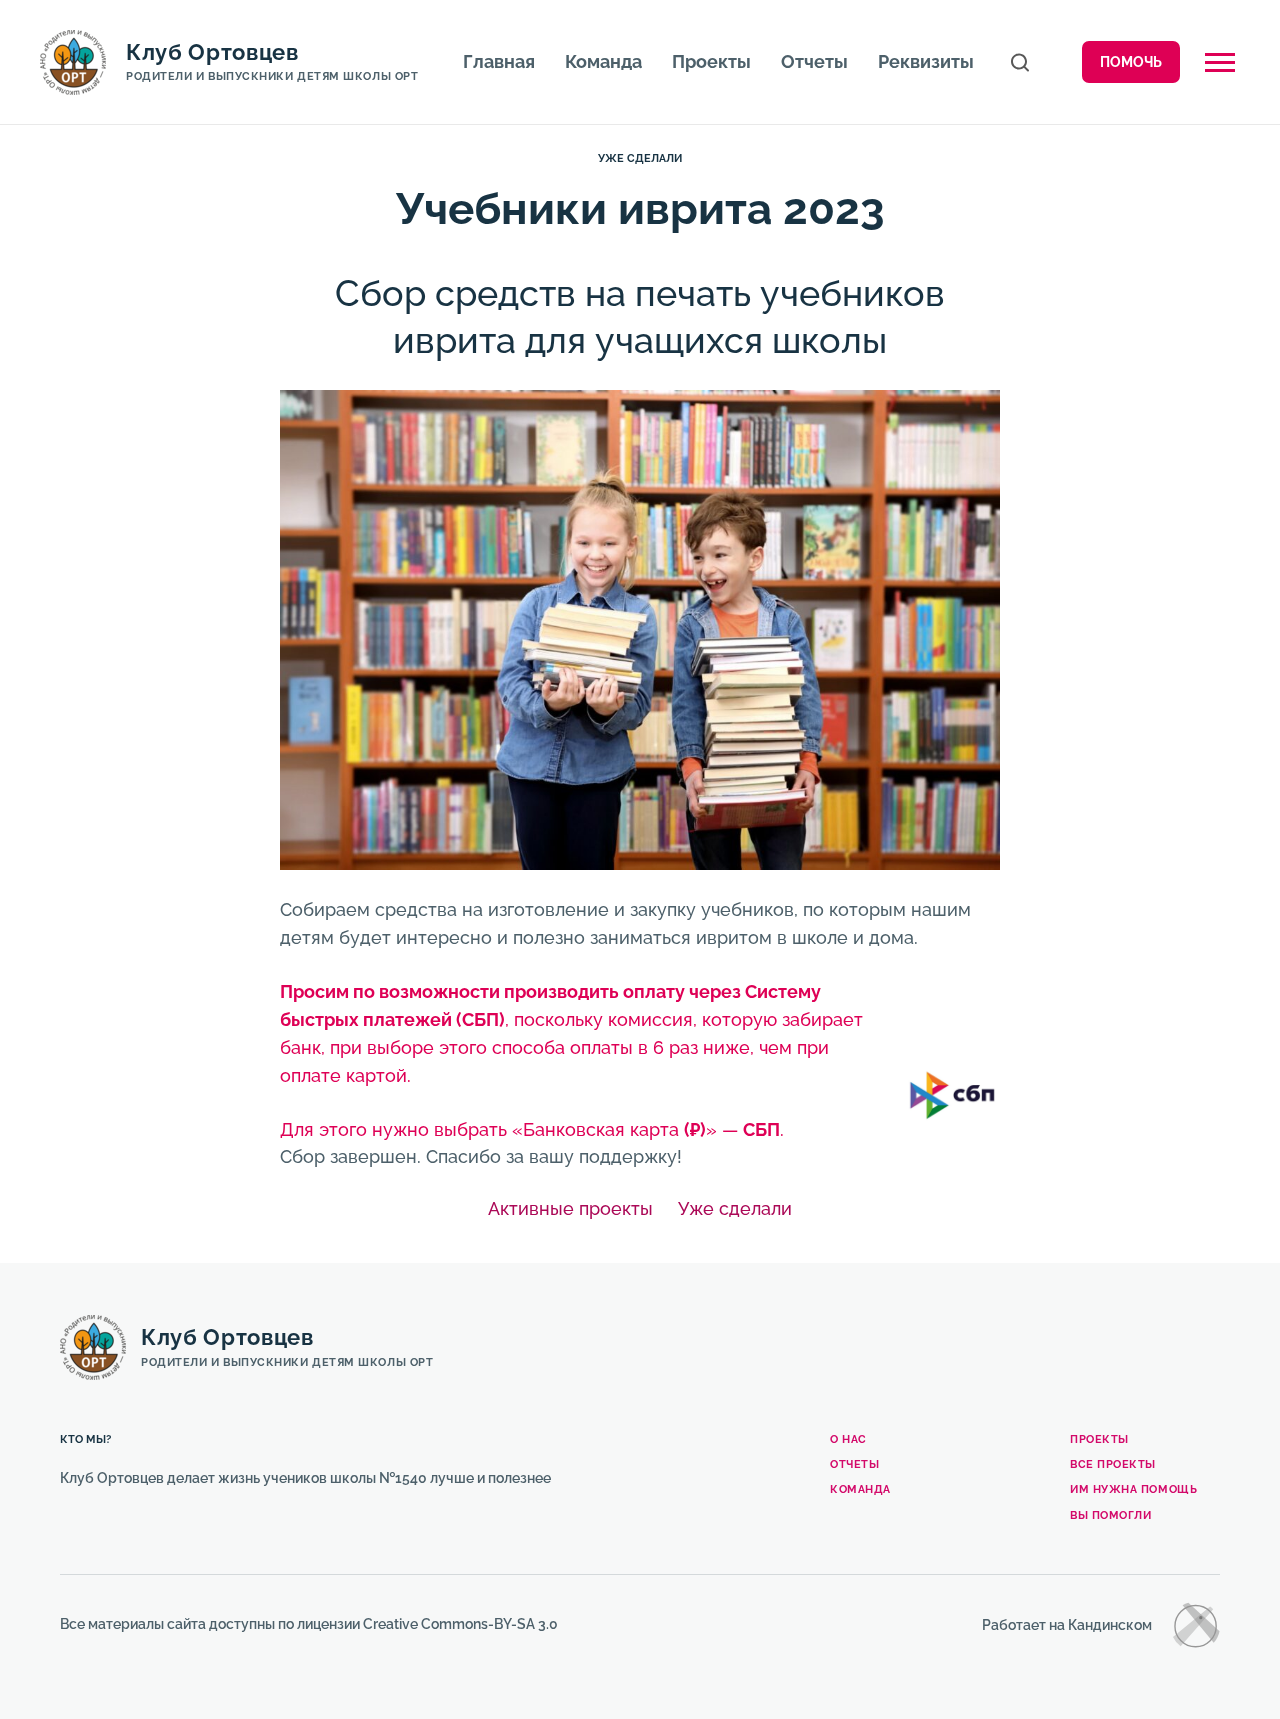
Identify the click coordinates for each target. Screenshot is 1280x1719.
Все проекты (1113, 1464)
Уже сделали (640, 158)
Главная (499, 61)
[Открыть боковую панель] (1220, 62)
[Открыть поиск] (1020, 62)
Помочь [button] (1131, 62)
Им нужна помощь (1133, 1489)
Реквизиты (926, 61)
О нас (848, 1439)
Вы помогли (1111, 1515)
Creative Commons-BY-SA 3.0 (460, 1624)
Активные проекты (570, 1208)
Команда (603, 61)
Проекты (711, 61)
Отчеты (814, 61)
